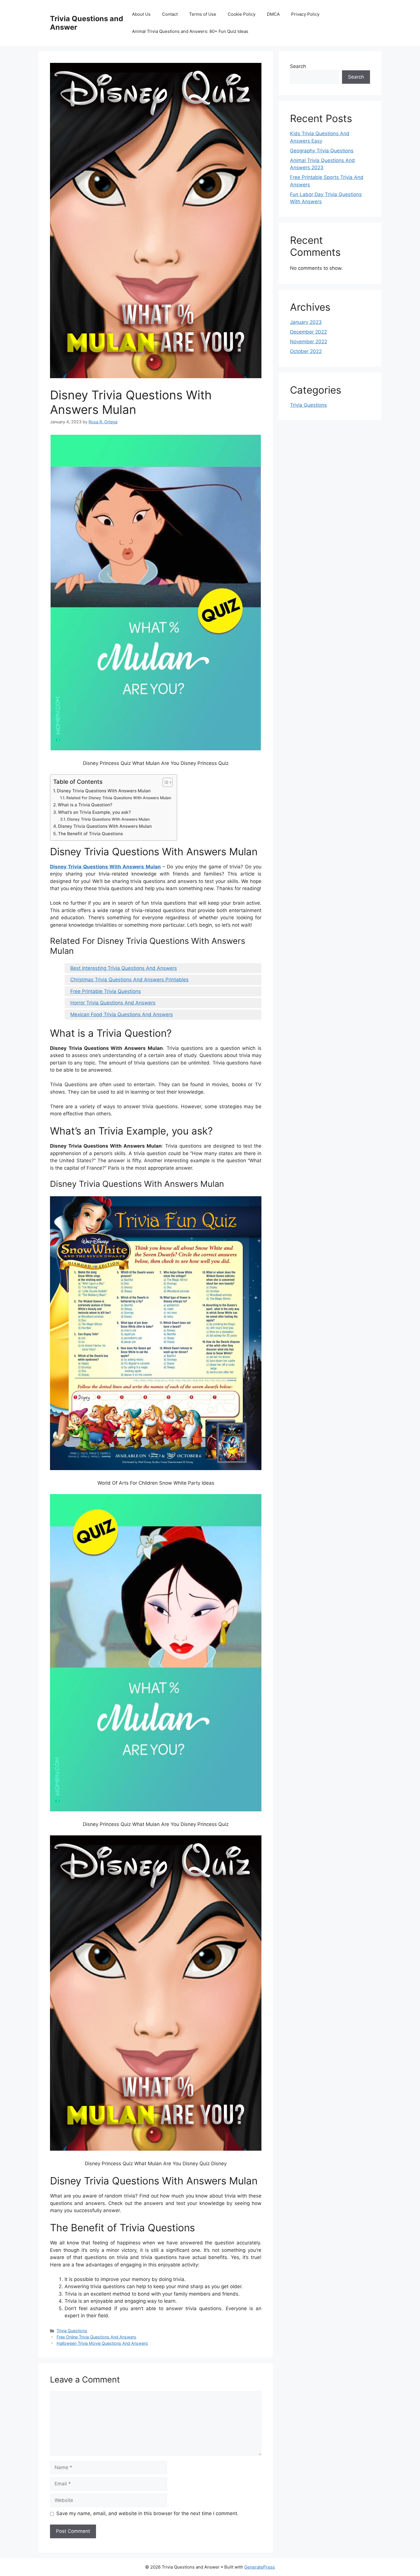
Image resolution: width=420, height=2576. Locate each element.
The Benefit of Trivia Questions (90, 834)
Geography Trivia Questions (322, 151)
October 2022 (306, 351)
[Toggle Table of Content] (165, 782)
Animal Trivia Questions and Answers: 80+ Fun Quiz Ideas (190, 31)
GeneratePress (260, 2567)
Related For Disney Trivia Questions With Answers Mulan (119, 798)
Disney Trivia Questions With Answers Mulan (104, 791)
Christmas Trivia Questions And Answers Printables (129, 980)
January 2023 (306, 322)
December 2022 (308, 332)
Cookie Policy (242, 14)
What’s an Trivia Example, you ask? (94, 812)
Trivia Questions (72, 2331)
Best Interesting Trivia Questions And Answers (124, 968)
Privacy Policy (305, 14)
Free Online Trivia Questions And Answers (96, 2337)
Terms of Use (203, 14)
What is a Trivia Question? (85, 805)
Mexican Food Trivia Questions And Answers (122, 1014)
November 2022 (309, 342)
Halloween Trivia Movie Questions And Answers (102, 2343)
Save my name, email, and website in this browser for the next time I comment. (147, 2513)
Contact (170, 14)
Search (298, 66)
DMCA (273, 14)
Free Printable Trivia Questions (106, 991)
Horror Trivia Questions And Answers (113, 1003)
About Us (141, 14)
